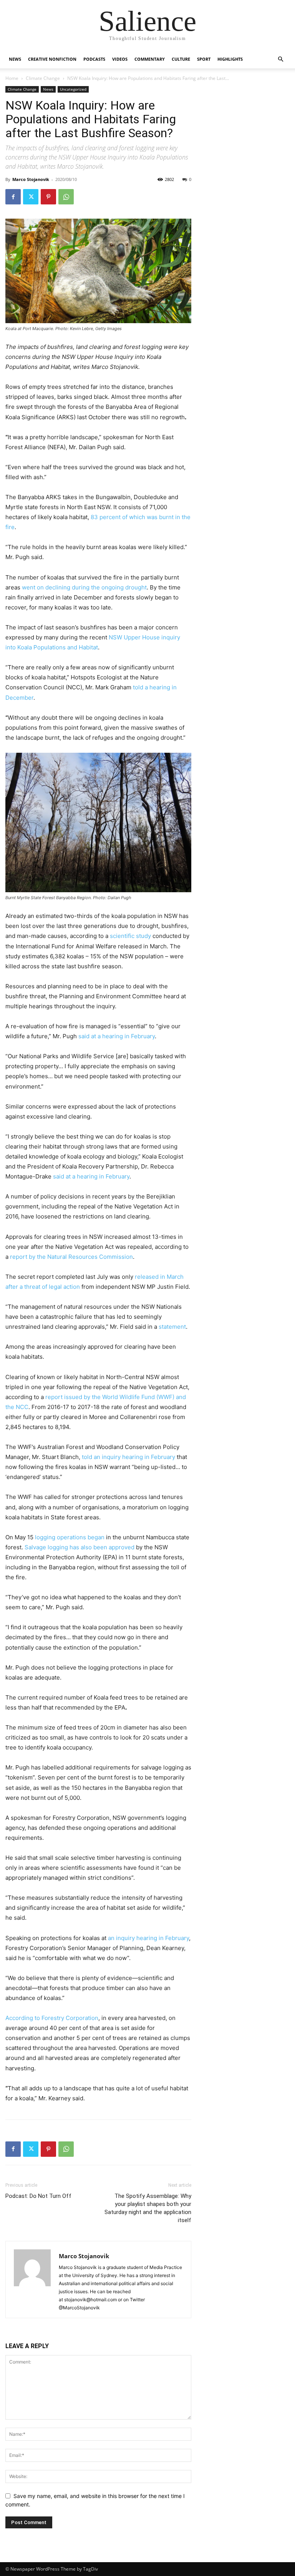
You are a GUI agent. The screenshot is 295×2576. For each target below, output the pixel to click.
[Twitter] (31, 197)
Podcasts (94, 59)
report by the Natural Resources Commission (71, 1257)
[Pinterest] (48, 197)
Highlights (230, 59)
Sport (204, 59)
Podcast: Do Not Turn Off (38, 2196)
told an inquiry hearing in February (128, 1457)
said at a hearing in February (117, 1036)
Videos (120, 59)
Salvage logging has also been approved (80, 1547)
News (15, 59)
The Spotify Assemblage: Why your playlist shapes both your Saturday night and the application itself (148, 2208)
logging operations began (70, 1537)
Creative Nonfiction (52, 59)
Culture (181, 59)
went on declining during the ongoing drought (84, 587)
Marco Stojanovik (31, 179)
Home (12, 78)
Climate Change (43, 78)
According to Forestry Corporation (52, 2018)
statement (172, 1327)
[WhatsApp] (66, 197)
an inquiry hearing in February (148, 1938)
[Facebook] (13, 197)
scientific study (130, 936)
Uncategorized (73, 89)
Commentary (150, 59)
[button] (280, 59)
